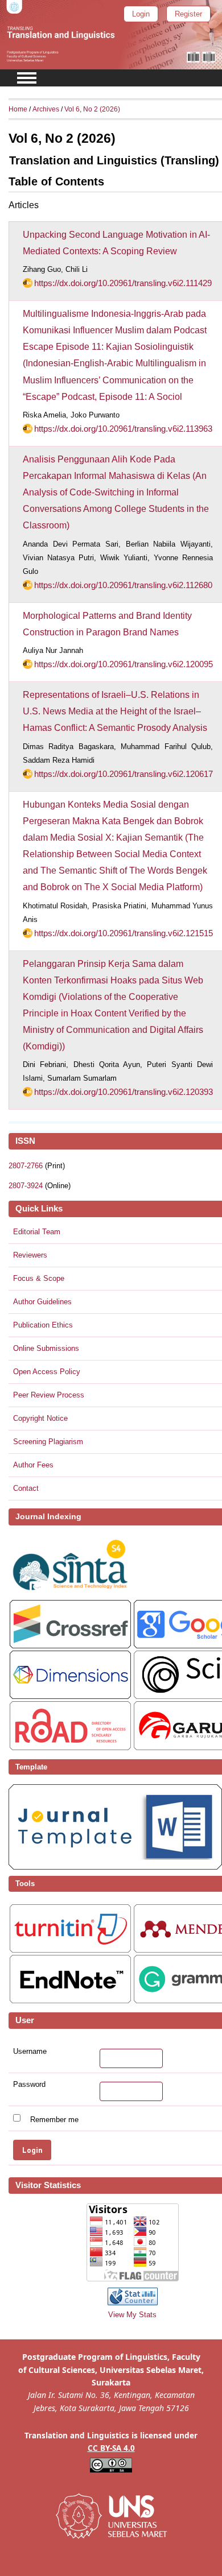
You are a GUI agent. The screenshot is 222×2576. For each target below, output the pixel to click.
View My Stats (132, 2315)
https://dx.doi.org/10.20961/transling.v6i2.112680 (123, 585)
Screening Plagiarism (48, 1442)
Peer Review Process (49, 1395)
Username (30, 2052)
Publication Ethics (43, 1325)
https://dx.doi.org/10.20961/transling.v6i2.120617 (124, 774)
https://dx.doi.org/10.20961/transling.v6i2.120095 (124, 664)
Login (141, 14)
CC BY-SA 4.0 (111, 2448)
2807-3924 (26, 1186)
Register (188, 14)
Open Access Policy (47, 1372)
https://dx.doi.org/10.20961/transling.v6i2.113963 (123, 429)
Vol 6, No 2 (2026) (92, 109)
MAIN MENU (27, 78)
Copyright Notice (40, 1418)
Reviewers (30, 1255)
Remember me (54, 2119)
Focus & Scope (39, 1278)
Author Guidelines (42, 1302)
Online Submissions (46, 1348)
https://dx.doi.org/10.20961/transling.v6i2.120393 (124, 1092)
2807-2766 (26, 1166)
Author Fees (33, 1465)
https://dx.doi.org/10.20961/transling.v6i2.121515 (124, 933)
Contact (26, 1488)
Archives (46, 109)
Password (29, 2085)
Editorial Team (37, 1232)
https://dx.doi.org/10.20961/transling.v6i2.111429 (123, 283)
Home (18, 109)
